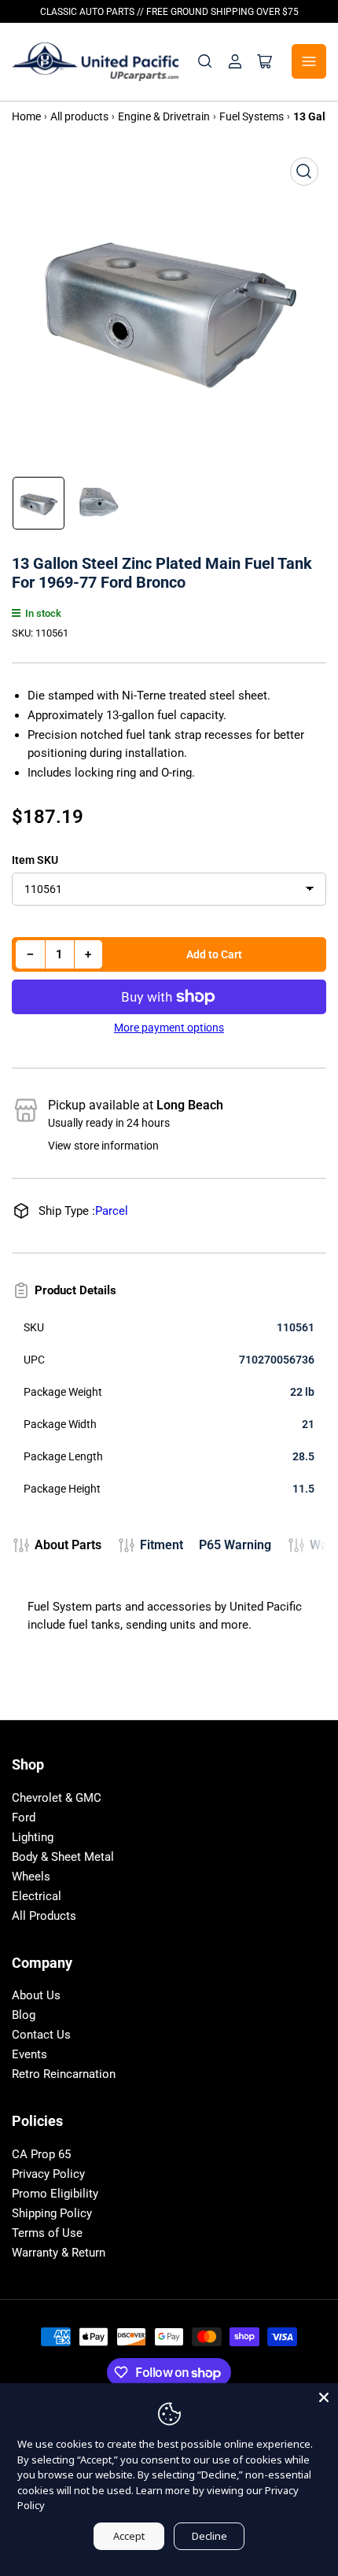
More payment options (169, 1028)
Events (29, 2054)
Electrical (37, 1896)
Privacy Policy (48, 2174)
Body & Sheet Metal (63, 1857)
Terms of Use (47, 2233)
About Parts (68, 1545)
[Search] (205, 61)
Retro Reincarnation (64, 2074)
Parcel (112, 1211)
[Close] (324, 2397)
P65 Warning (235, 1545)
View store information (103, 1146)
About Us (36, 1995)
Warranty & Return (59, 2253)
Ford (24, 1818)
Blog (24, 2015)
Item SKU (35, 860)
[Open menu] (309, 61)
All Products (44, 1916)
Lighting (33, 1837)
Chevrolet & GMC (57, 1798)
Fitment (162, 1545)
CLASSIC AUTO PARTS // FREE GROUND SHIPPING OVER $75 (169, 12)
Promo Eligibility (55, 2194)
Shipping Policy (52, 2213)
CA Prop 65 (41, 2154)
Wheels (31, 1877)
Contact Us (41, 2035)
